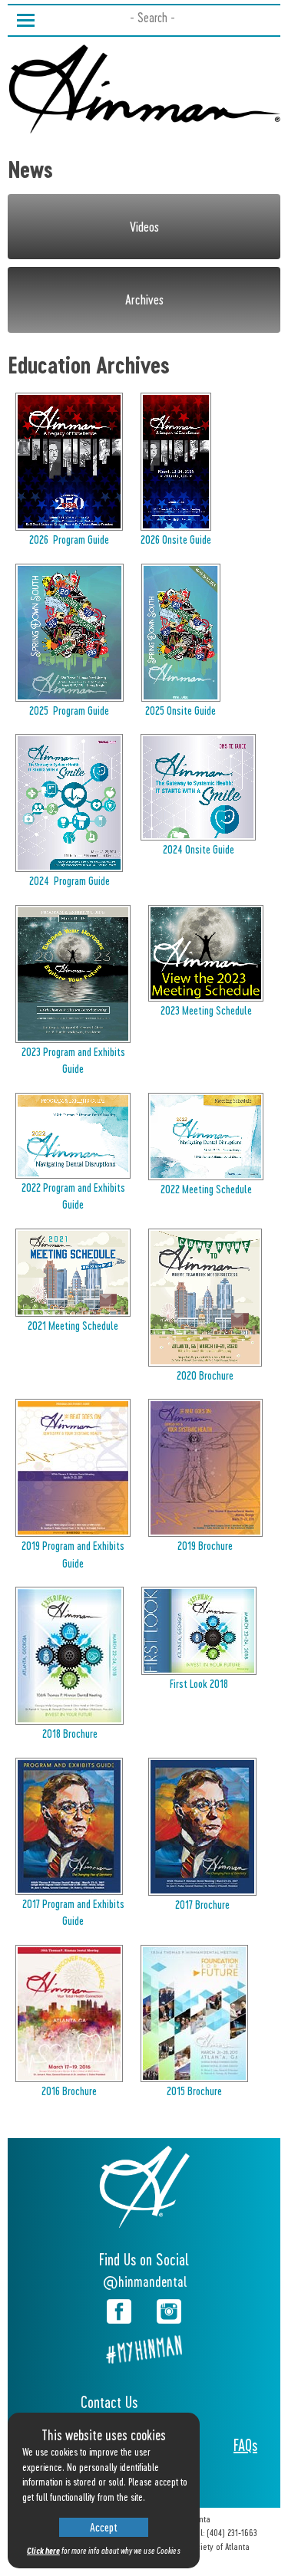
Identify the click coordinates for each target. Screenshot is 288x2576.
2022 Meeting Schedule (206, 1189)
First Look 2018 (199, 1683)
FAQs (245, 2445)
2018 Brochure (70, 1733)
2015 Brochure (194, 2091)
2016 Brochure (69, 2091)
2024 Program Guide (70, 880)
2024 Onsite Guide (199, 849)
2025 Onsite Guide (180, 710)
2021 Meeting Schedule (73, 1325)
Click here (43, 2550)
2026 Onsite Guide (176, 539)
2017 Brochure (202, 1904)
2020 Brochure (205, 1375)
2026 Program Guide (69, 539)
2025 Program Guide (69, 710)
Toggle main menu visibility (25, 19)
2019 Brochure (205, 1545)
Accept (104, 2527)
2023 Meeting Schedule (206, 1010)
